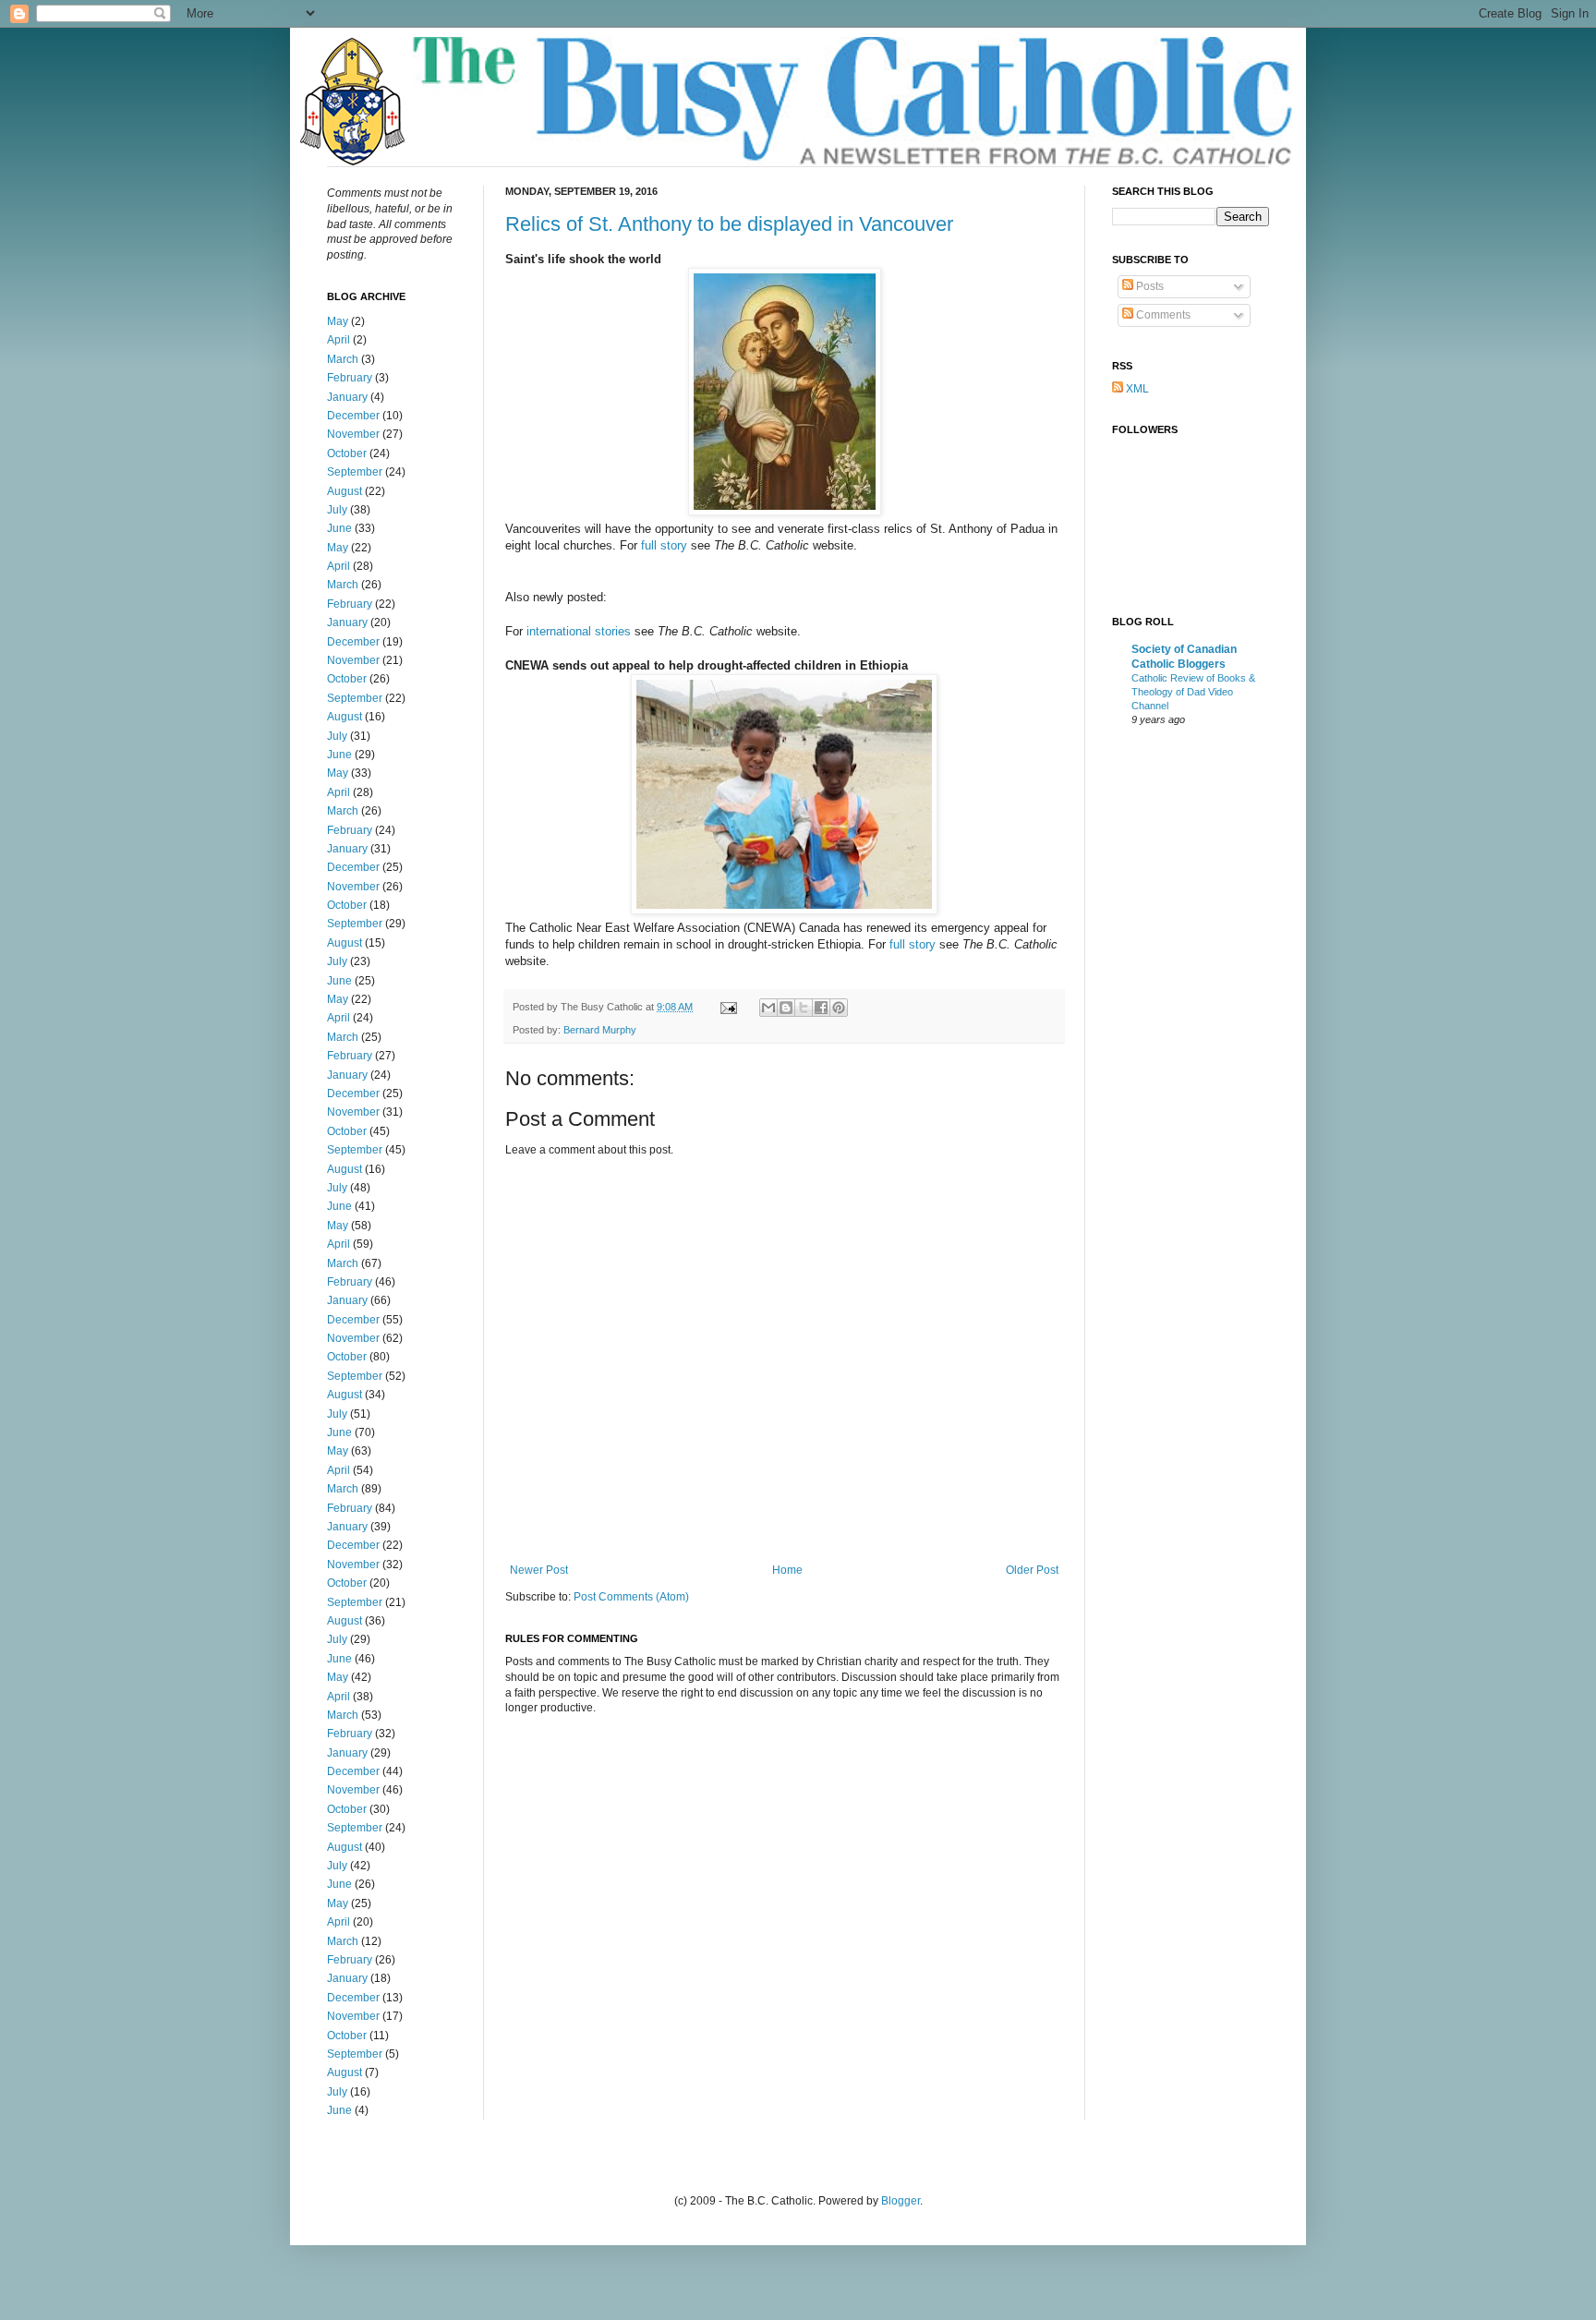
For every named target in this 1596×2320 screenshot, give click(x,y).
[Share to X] (804, 1008)
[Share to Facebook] (821, 1008)
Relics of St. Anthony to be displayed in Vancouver (729, 224)
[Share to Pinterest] (839, 1008)
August (345, 491)
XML (1136, 389)
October (347, 453)
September (355, 472)
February (350, 378)
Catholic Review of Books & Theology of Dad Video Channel (1193, 692)
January (347, 397)
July (337, 510)
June (339, 528)
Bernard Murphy (600, 1030)
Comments (1162, 315)
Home (787, 1570)
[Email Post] (728, 1007)
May (338, 321)
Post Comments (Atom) (631, 1597)
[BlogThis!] (786, 1008)
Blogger (901, 2201)
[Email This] (768, 1008)
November (353, 434)
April (339, 340)
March (343, 359)
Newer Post (539, 1570)
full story (664, 545)
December (353, 416)
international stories (579, 631)
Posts (1149, 286)
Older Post (1032, 1570)
